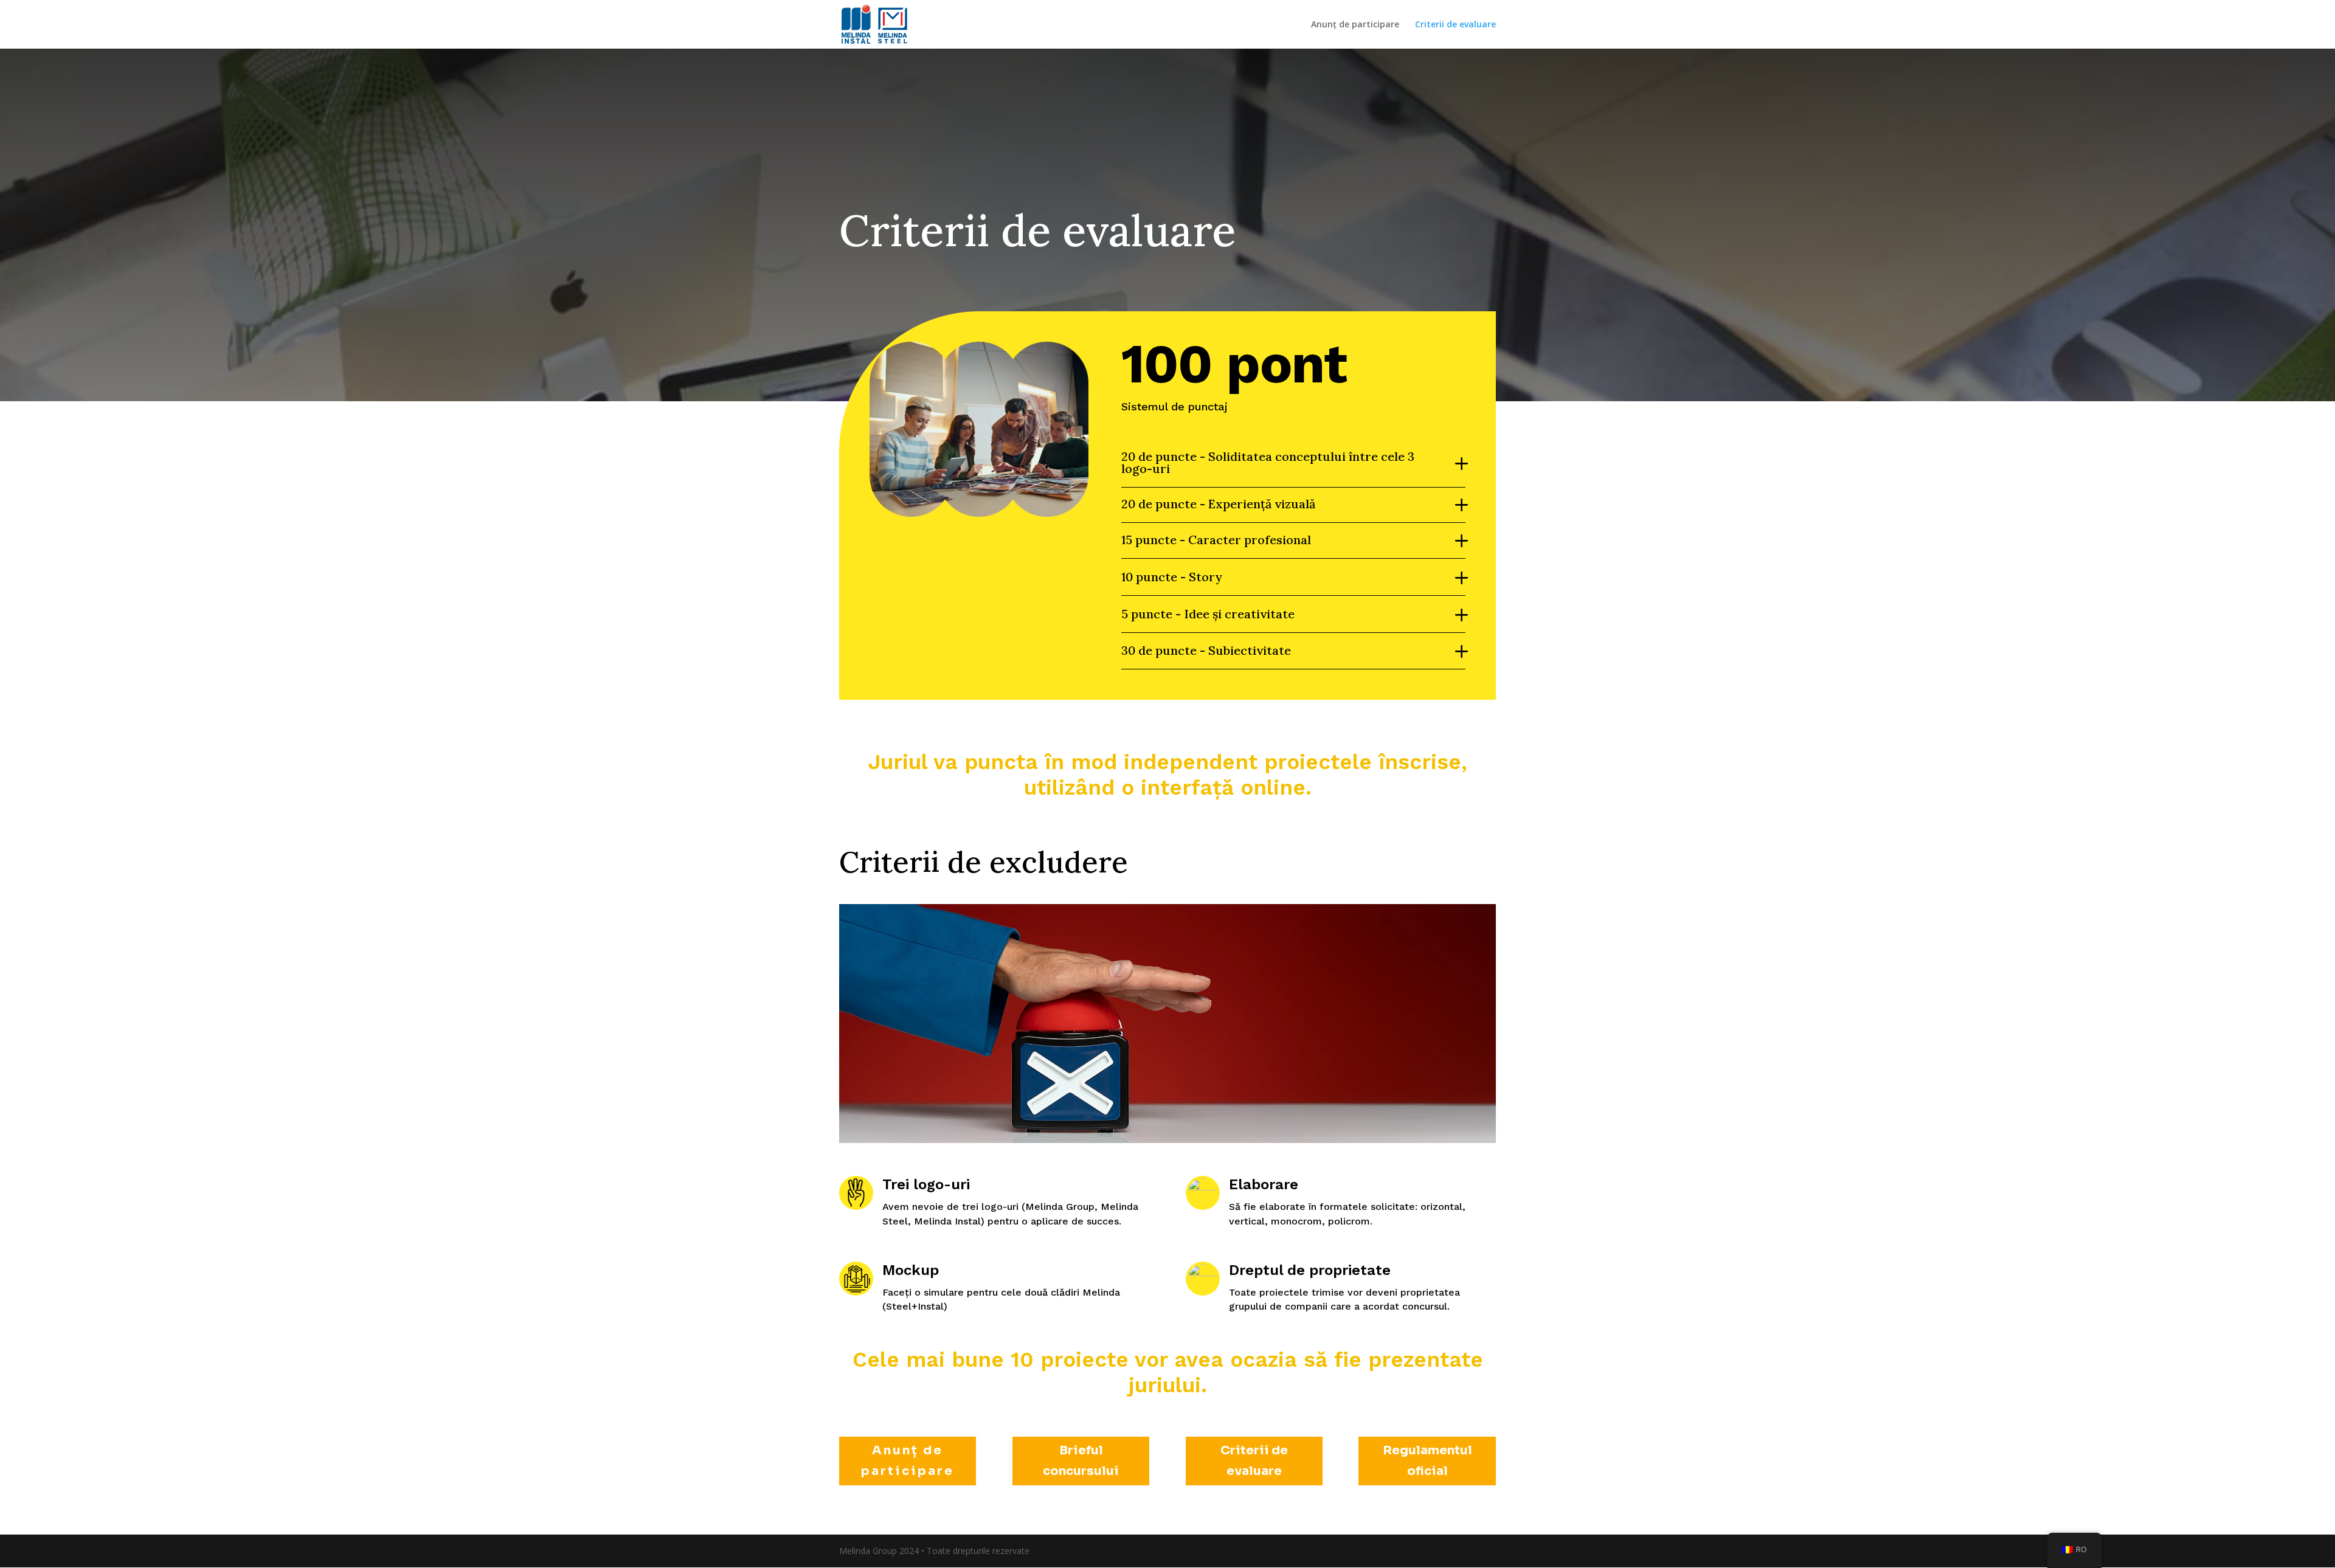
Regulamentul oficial (1427, 1461)
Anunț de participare (1355, 25)
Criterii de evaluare (1455, 25)
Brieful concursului (1081, 1461)
